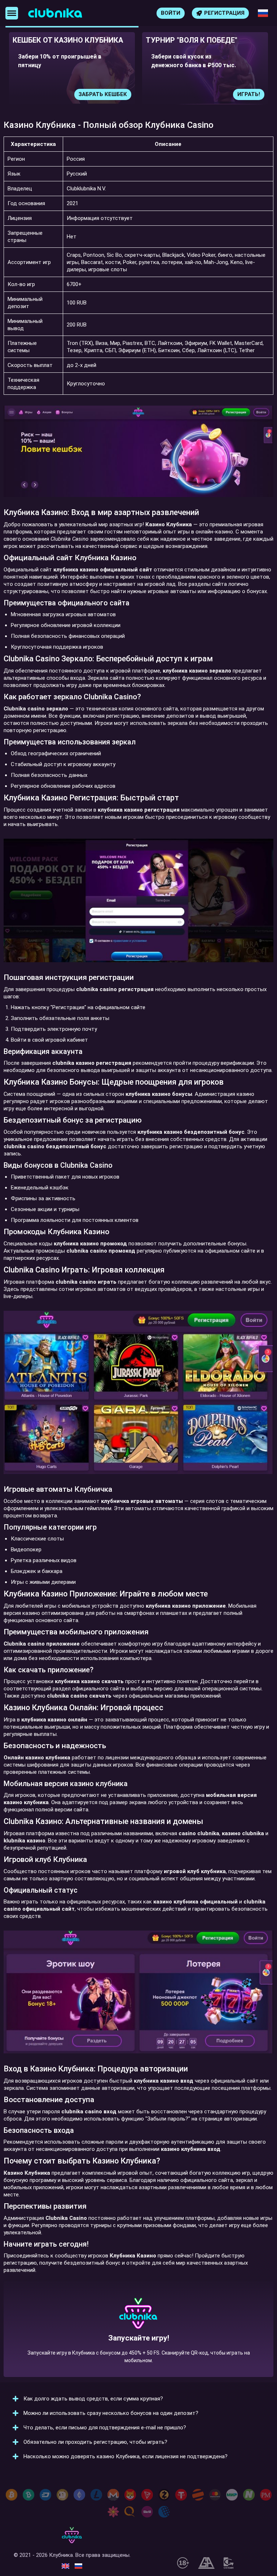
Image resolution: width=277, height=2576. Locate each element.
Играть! (144, 94)
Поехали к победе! (138, 2343)
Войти (171, 13)
